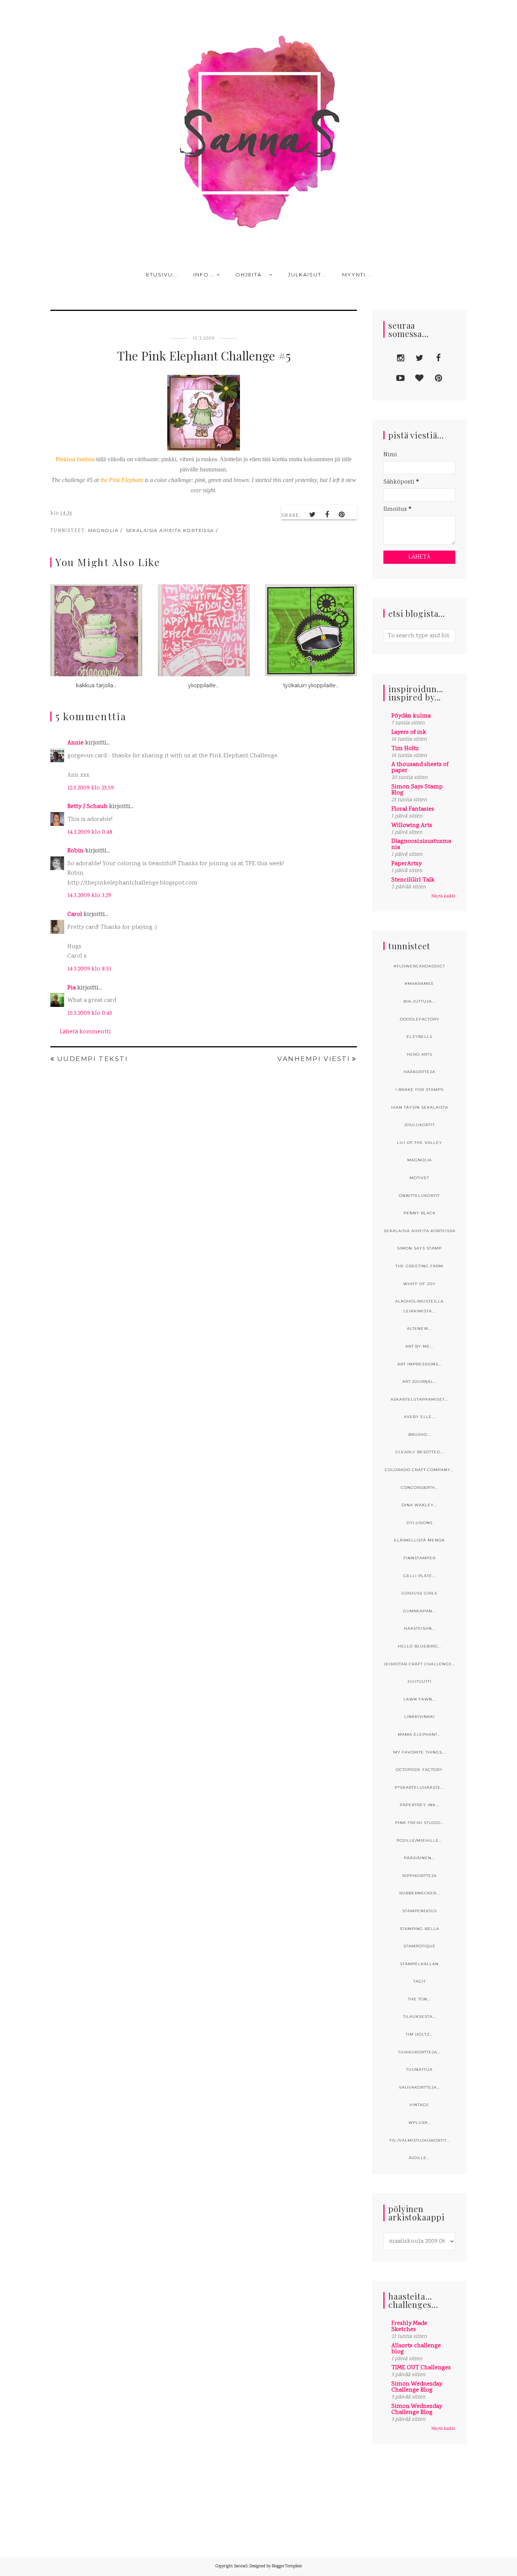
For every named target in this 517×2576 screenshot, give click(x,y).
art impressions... (420, 1364)
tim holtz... (419, 2034)
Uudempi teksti (93, 1059)
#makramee (419, 984)
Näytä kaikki (443, 896)
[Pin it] (342, 515)
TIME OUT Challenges (421, 2368)
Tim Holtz (405, 749)
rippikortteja (420, 1876)
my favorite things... (419, 1752)
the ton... (419, 1999)
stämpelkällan (419, 1964)
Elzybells (419, 1037)
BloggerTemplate (287, 2567)
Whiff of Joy (419, 1284)
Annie (76, 743)
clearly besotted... (420, 1452)
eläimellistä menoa (419, 1540)
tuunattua (419, 2070)
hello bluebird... (419, 1646)
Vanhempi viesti (314, 1059)
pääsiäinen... (419, 1858)
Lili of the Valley (420, 1143)
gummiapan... (419, 1611)
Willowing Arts (412, 826)
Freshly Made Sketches (409, 2327)
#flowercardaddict (419, 966)
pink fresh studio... (420, 1823)
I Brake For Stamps (420, 1090)
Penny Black (420, 1213)
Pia (72, 988)
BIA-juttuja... (419, 1001)
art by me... (419, 1346)
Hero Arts (420, 1054)
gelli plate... (420, 1576)
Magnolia (104, 530)
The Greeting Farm (419, 1266)
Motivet (419, 1178)
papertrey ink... (419, 1805)
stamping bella (419, 1929)
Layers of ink (409, 733)
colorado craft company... (419, 1470)
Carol (75, 915)
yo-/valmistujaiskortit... (420, 2140)
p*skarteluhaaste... (419, 1787)
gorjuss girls (419, 1593)
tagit (420, 1981)
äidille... (419, 2158)
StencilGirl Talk (413, 880)
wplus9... (420, 2123)
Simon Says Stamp (419, 1248)
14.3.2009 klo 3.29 (89, 896)
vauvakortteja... (420, 2087)
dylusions (420, 1523)
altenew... (419, 1329)
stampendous (420, 1911)
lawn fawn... (420, 1699)
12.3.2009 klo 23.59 (91, 788)
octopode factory (419, 1770)
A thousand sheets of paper (420, 768)
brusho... (420, 1435)
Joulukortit (420, 1125)
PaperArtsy (406, 864)
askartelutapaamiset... (419, 1399)
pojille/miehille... (419, 1840)
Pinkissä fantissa (75, 459)
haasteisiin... (420, 1628)
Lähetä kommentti (85, 1032)
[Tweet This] (313, 515)
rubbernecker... (420, 1893)
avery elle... (420, 1417)
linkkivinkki (420, 1717)
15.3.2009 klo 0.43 (90, 1013)
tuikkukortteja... (419, 2052)
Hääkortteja (419, 1072)
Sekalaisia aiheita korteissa (170, 530)
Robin (76, 851)
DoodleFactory (420, 1019)
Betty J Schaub (87, 807)
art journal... (420, 1382)
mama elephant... (419, 1734)
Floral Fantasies (413, 809)
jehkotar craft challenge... (420, 1664)
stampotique (420, 1946)
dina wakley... (419, 1505)
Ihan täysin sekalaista (420, 1107)
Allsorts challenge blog (416, 2349)
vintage (419, 2105)
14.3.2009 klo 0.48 (90, 832)
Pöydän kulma (411, 716)
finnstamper (420, 1558)
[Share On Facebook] (327, 515)
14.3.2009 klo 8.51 (89, 969)
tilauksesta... (420, 2017)
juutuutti (419, 1681)
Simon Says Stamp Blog (417, 790)
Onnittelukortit (419, 1196)
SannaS (241, 2567)
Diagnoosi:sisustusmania (421, 845)
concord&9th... (420, 1488)
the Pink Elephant (122, 480)
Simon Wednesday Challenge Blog (417, 2387)
